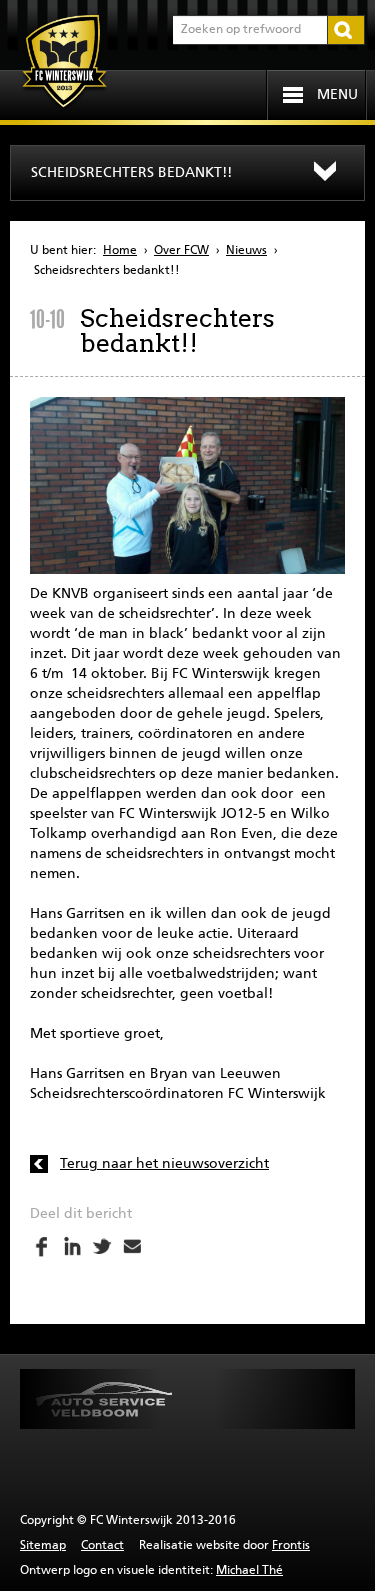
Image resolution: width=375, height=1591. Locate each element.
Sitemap (43, 1546)
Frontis (291, 1546)
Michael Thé (249, 1571)
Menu (337, 95)
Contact (102, 1546)
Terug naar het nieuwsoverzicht (164, 1164)
